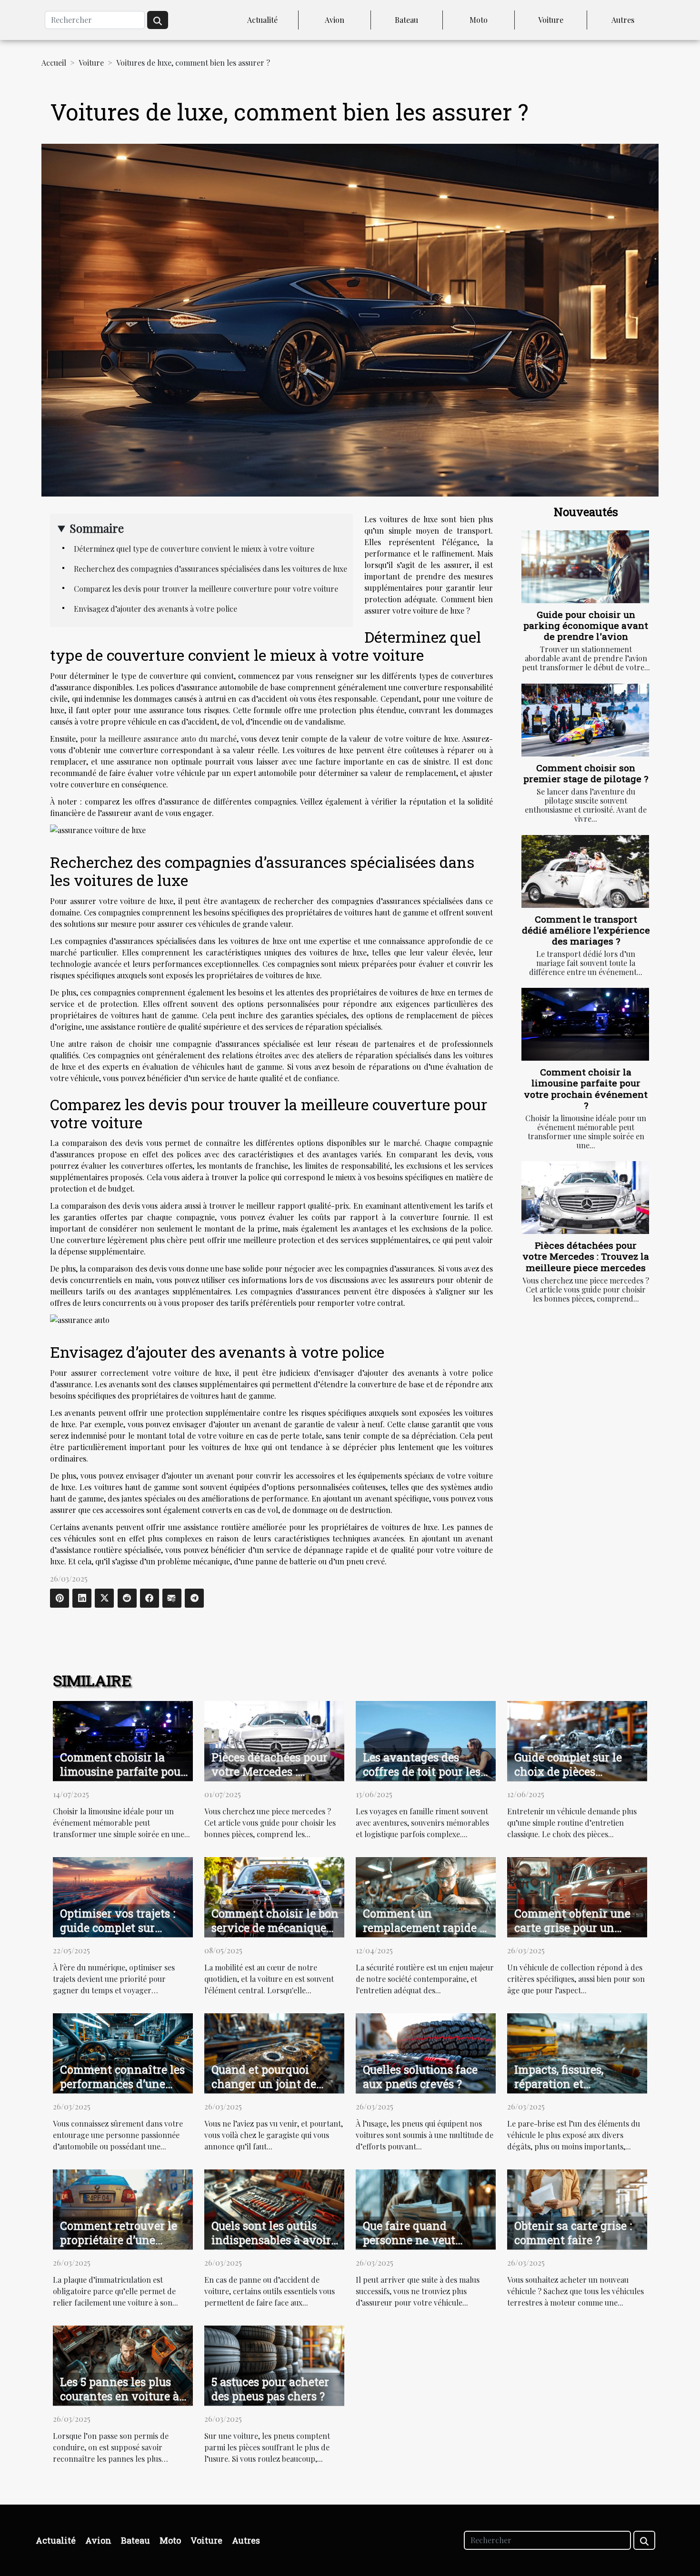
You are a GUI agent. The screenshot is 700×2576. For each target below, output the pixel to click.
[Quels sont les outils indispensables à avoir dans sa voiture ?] (274, 2208)
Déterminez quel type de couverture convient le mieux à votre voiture (194, 549)
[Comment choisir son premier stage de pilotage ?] (585, 720)
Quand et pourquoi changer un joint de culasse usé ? (264, 2084)
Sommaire (97, 528)
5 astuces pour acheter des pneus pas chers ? (270, 2389)
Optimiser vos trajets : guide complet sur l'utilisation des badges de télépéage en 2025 (121, 1935)
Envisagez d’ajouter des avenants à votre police (155, 609)
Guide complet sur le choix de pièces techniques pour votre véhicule (573, 1779)
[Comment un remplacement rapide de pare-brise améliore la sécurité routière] (426, 1896)
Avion (335, 20)
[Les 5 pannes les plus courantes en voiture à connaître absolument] (123, 2364)
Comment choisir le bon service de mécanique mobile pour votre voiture (275, 1935)
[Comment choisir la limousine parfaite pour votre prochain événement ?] (585, 1024)
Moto (479, 20)
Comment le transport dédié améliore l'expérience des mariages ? (586, 930)
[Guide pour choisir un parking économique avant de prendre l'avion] (585, 567)
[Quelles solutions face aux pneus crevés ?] (426, 2052)
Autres (623, 20)
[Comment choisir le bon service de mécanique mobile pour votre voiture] (274, 1896)
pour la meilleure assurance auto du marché (158, 739)
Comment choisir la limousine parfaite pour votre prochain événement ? (586, 1088)
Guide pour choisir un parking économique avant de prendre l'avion (586, 625)
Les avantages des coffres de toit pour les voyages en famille (422, 1771)
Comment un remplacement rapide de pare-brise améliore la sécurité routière (427, 1935)
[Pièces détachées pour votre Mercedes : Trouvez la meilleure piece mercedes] (585, 1198)
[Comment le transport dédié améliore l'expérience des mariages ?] (585, 871)
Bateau (406, 20)
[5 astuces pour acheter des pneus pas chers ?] (274, 2364)
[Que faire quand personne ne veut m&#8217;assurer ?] (426, 2208)
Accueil (54, 63)
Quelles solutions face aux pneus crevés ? (420, 2077)
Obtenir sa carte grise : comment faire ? (573, 2233)
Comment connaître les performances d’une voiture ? (122, 2084)
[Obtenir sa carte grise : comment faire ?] (577, 2208)
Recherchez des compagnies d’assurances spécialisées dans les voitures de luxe (210, 569)
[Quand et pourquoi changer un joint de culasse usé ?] (274, 2052)
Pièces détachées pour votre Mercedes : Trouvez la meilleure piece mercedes (586, 1256)
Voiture (551, 20)
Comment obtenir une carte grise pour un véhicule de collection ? (577, 1928)
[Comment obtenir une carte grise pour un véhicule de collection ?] (577, 1896)
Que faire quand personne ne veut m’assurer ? (409, 2240)
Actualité (262, 20)
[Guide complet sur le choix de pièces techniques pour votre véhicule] (577, 1740)
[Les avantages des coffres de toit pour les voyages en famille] (426, 1740)
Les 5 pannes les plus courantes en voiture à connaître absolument (120, 2396)
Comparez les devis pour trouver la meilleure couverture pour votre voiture (206, 589)
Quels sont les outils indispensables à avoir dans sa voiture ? (271, 2240)
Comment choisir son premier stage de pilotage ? (586, 773)
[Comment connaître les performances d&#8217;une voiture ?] (123, 2052)
